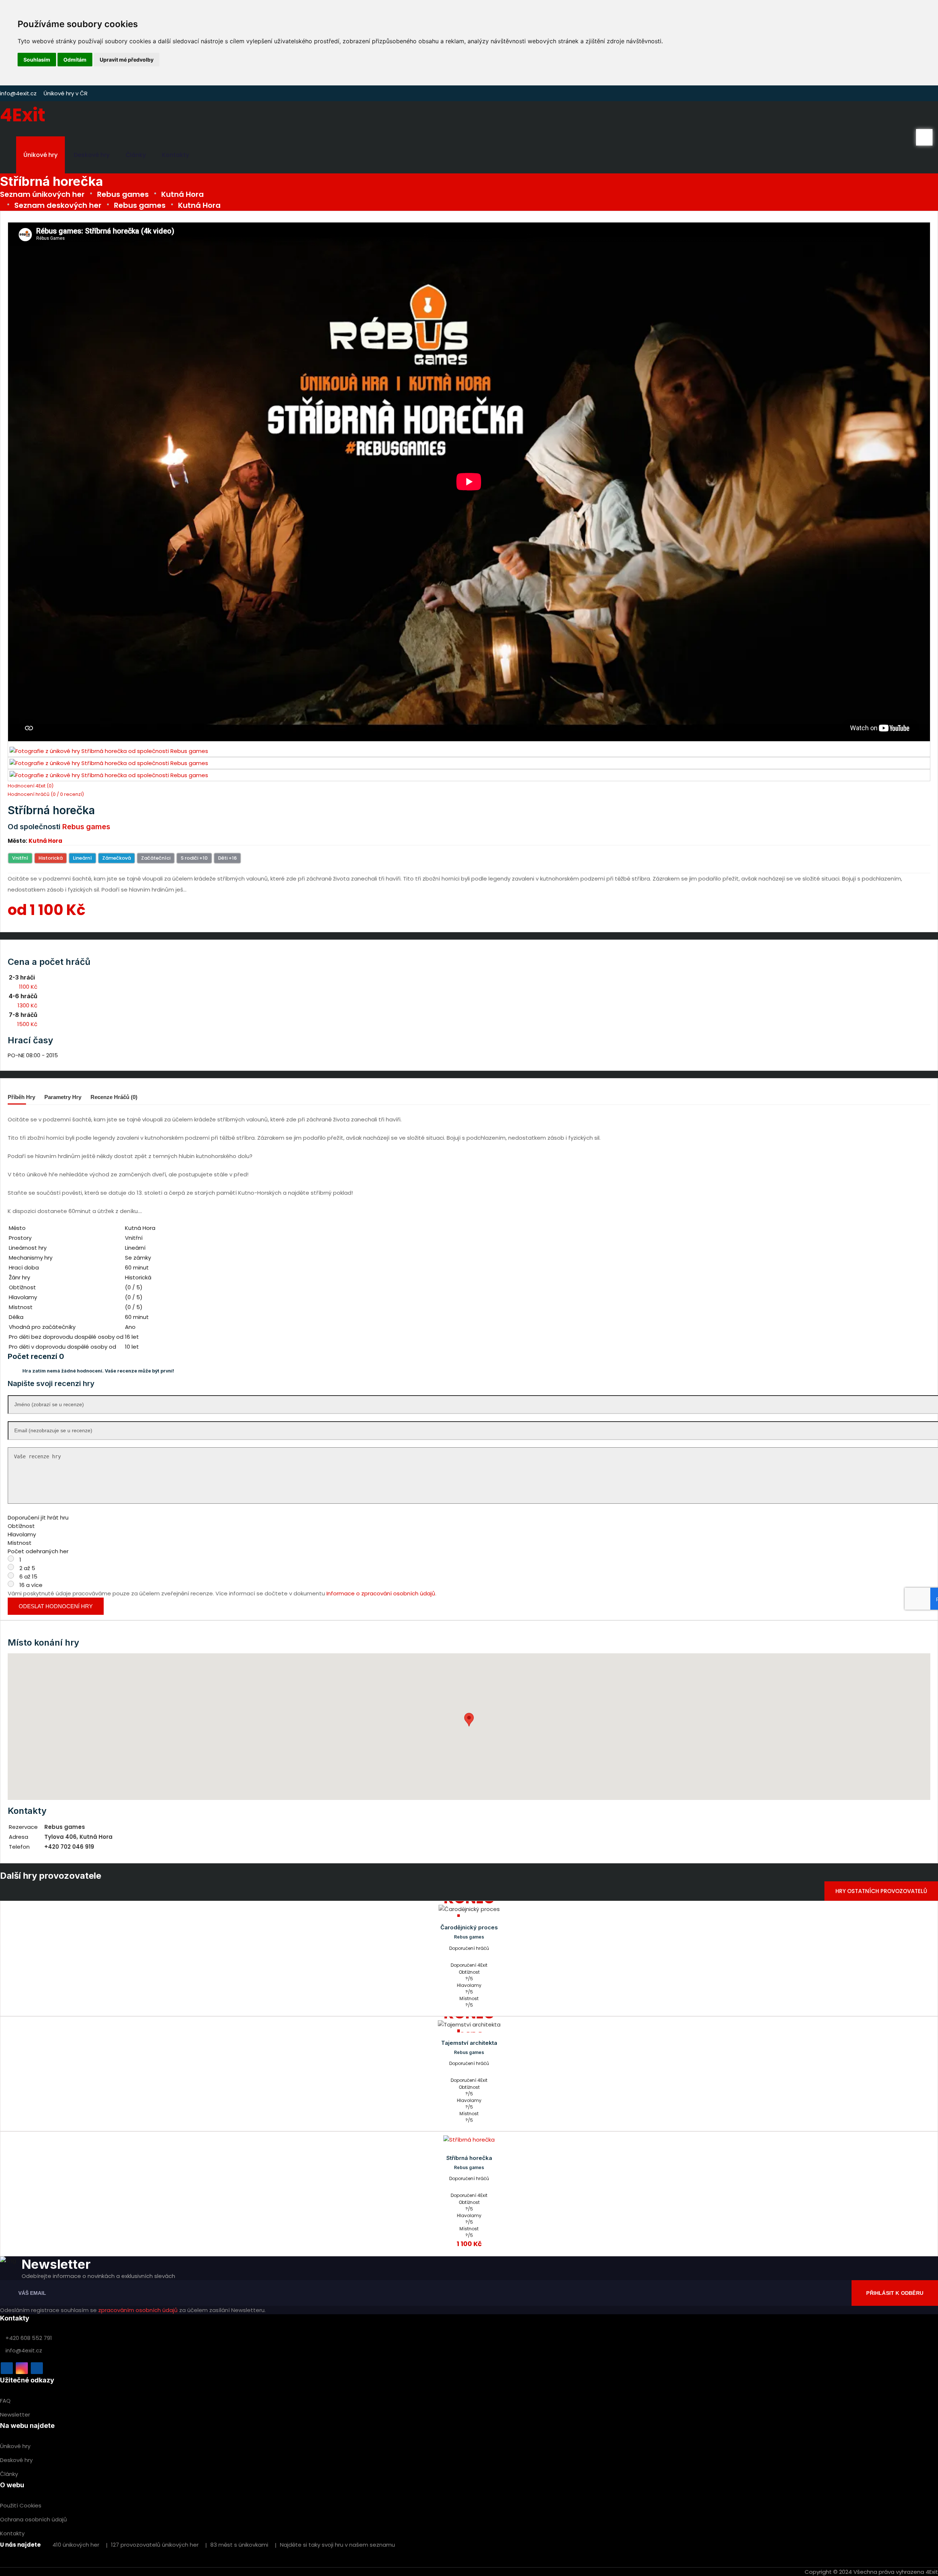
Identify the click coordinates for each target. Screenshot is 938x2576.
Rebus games (123, 194)
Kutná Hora (182, 194)
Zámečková (117, 858)
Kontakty (176, 155)
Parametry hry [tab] (63, 1097)
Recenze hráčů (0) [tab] (114, 1097)
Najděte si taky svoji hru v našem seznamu (337, 2545)
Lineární (82, 858)
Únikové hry (40, 155)
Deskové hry (92, 155)
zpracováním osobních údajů (138, 2310)
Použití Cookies (21, 2505)
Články (136, 155)
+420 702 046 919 (69, 1847)
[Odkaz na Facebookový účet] (7, 2368)
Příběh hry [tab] (21, 1097)
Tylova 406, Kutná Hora (78, 1837)
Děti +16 (227, 858)
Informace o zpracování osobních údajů (381, 1593)
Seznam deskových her (58, 205)
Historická (51, 858)
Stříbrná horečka (469, 2158)
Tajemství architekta (469, 2043)
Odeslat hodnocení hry (56, 1606)
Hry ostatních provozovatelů (881, 1891)
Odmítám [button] (75, 60)
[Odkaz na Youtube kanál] (37, 2368)
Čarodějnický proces (469, 1927)
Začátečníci (156, 858)
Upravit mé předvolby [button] (127, 60)
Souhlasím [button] (37, 60)
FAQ (5, 2401)
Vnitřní (20, 858)
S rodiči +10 (194, 858)
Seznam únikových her (42, 194)
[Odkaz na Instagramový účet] (22, 2368)
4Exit (23, 115)
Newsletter (15, 2415)
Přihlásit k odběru (895, 2293)
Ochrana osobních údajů (34, 2519)
